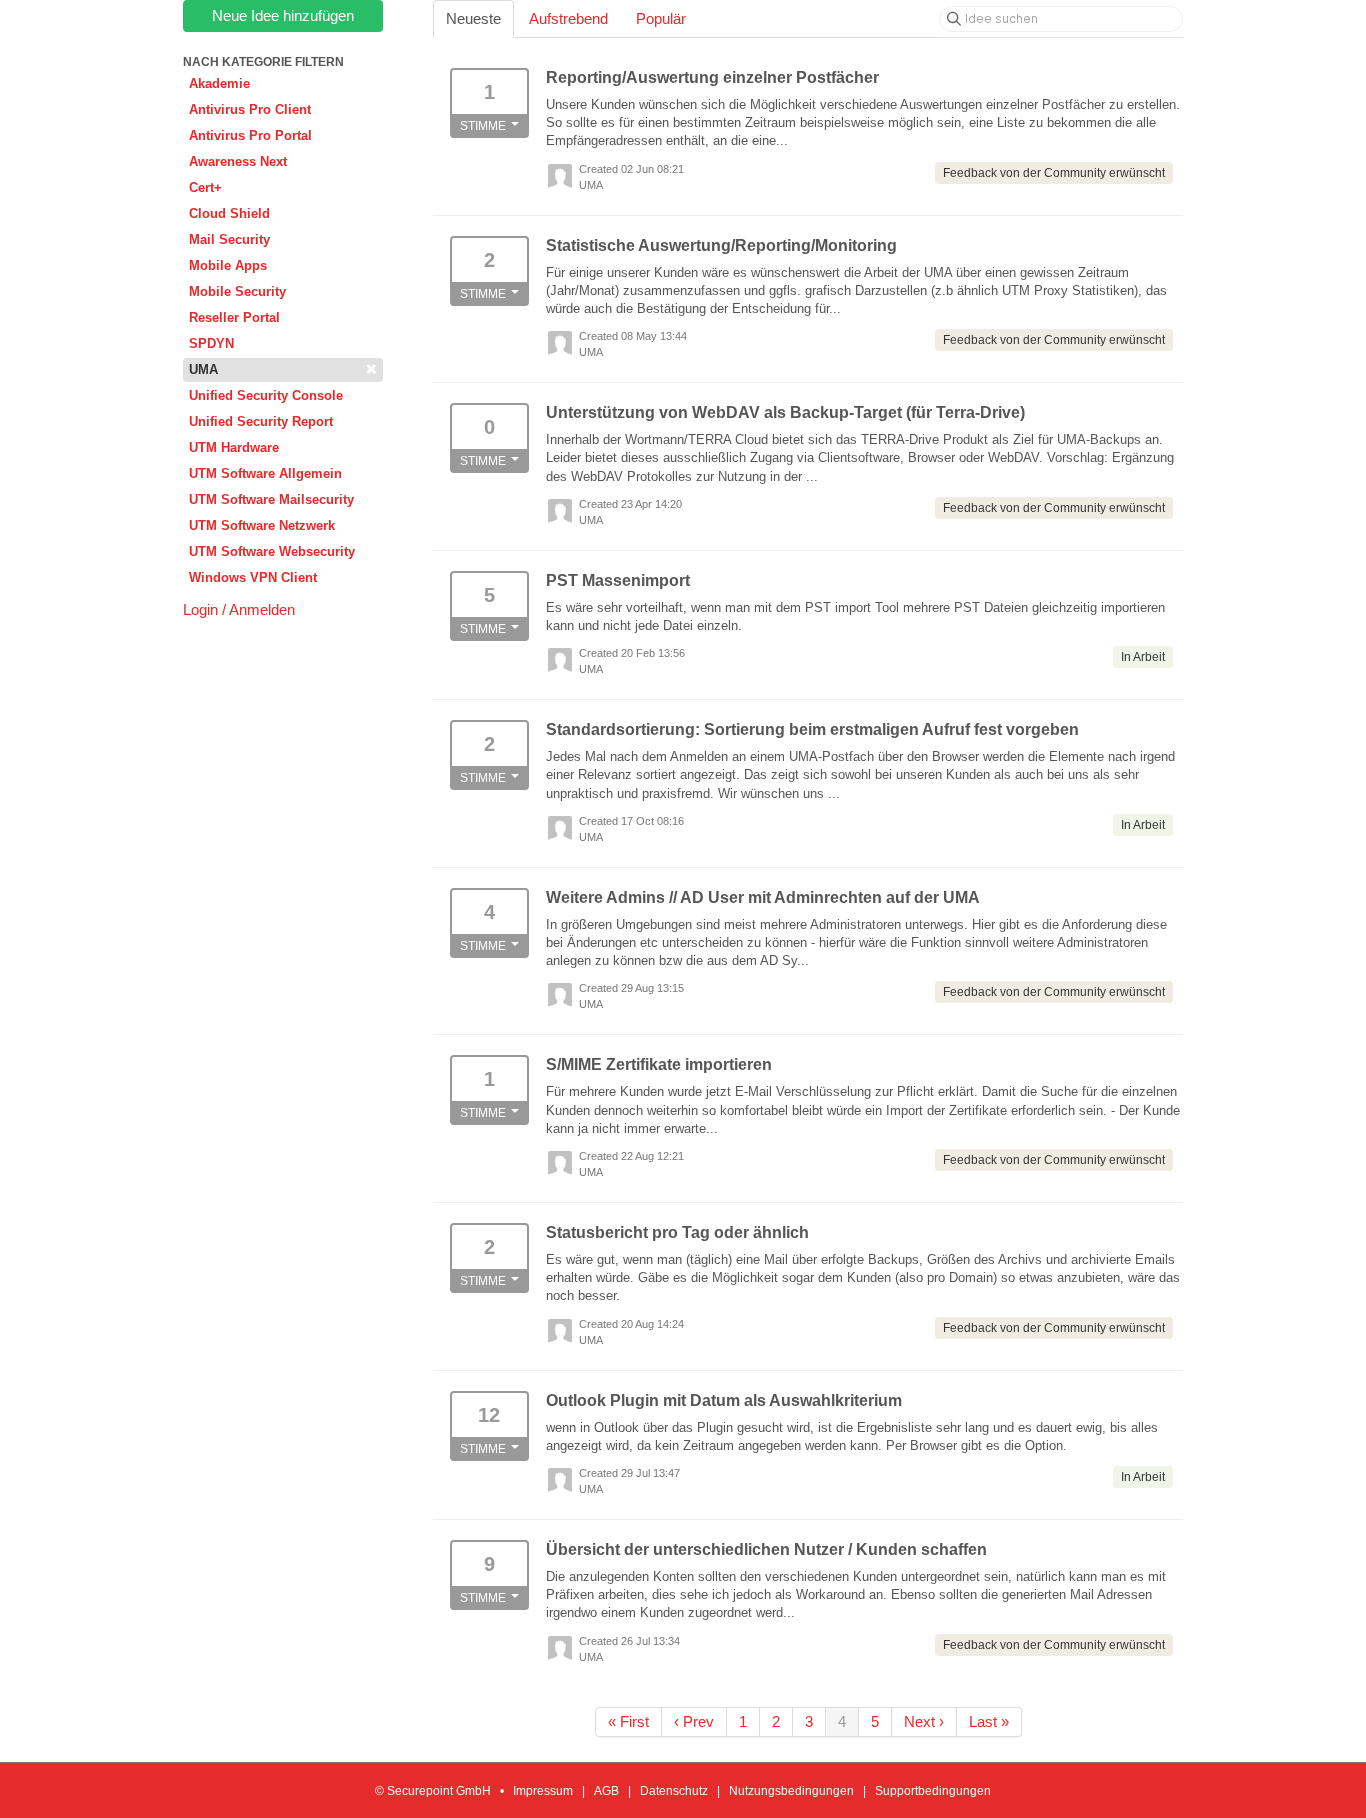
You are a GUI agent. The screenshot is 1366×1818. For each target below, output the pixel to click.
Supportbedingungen (933, 1791)
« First (628, 1721)
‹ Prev (694, 1721)
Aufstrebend (568, 18)
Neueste (473, 18)
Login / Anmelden (239, 609)
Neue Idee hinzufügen (283, 15)
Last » (989, 1721)
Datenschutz (674, 1791)
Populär (661, 18)
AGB (606, 1791)
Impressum (543, 1791)
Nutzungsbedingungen (791, 1791)
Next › (924, 1721)
